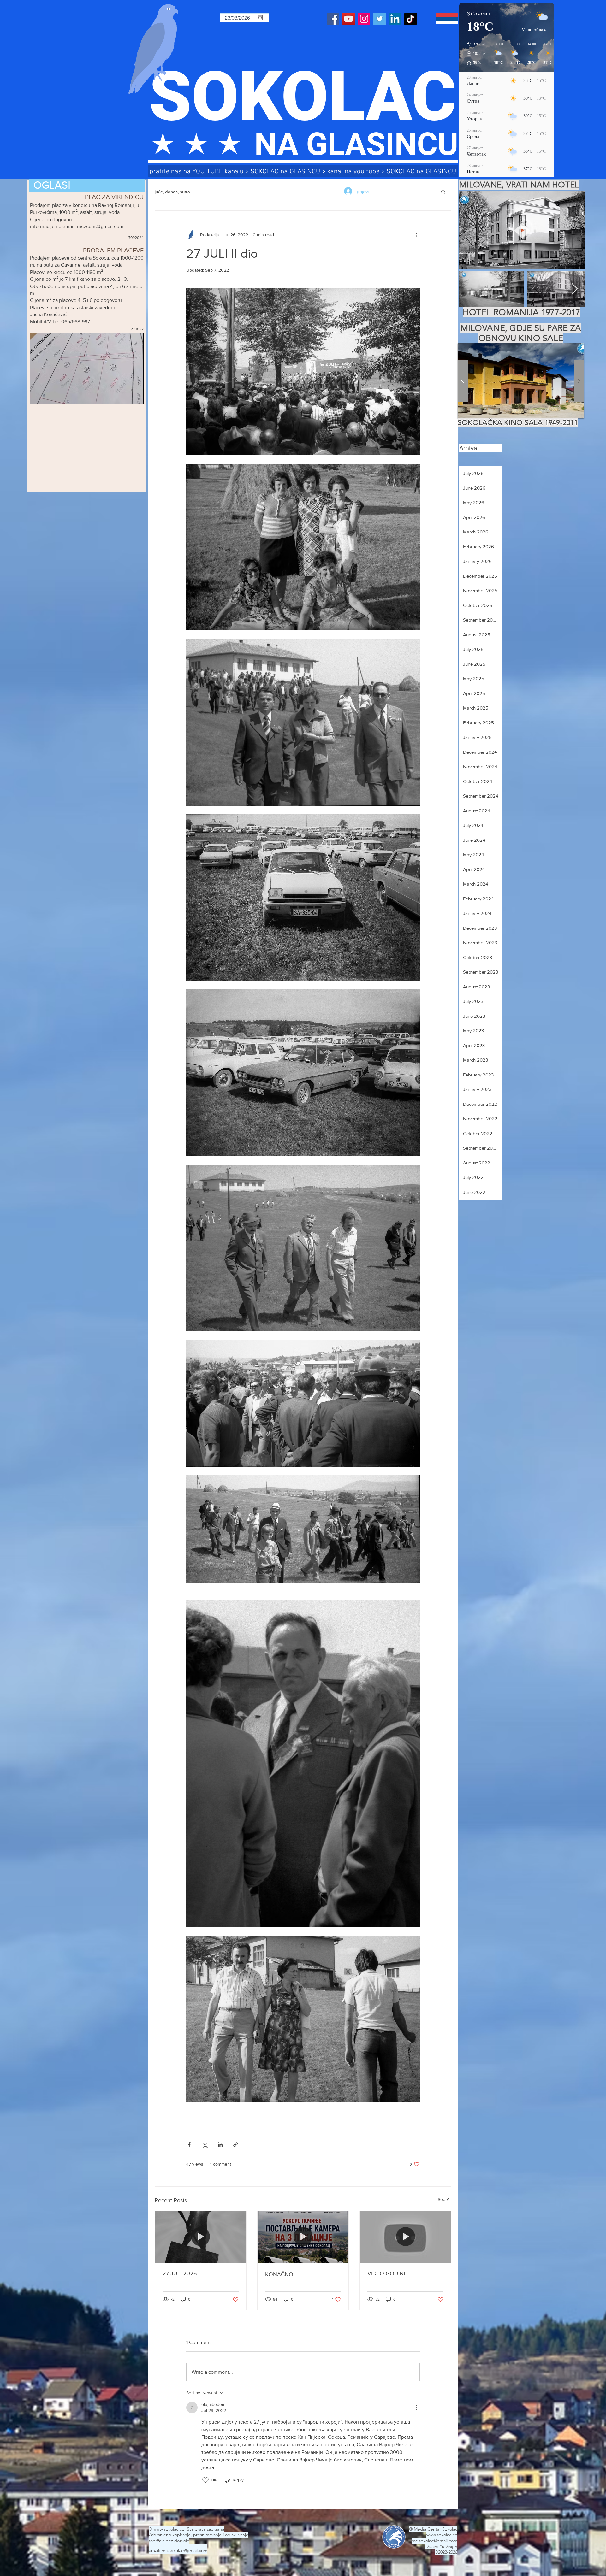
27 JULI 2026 (180, 2273)
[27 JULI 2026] (201, 2237)
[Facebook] (333, 19)
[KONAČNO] (303, 2237)
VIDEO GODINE (387, 2273)
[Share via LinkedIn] (220, 2145)
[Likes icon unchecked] (205, 2480)
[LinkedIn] (395, 19)
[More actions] (416, 235)
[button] (443, 192)
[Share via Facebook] (189, 2145)
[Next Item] (575, 289)
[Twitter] (380, 19)
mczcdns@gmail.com (100, 226)
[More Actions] (416, 2408)
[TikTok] (410, 19)
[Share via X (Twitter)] (205, 2145)
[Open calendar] (260, 18)
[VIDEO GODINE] (405, 2237)
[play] (567, 348)
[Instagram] (364, 19)
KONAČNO (279, 2274)
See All (445, 2199)
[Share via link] (236, 2145)
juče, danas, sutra (172, 192)
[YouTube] (349, 19)
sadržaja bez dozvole (169, 2541)
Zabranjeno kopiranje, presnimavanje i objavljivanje (199, 2535)
